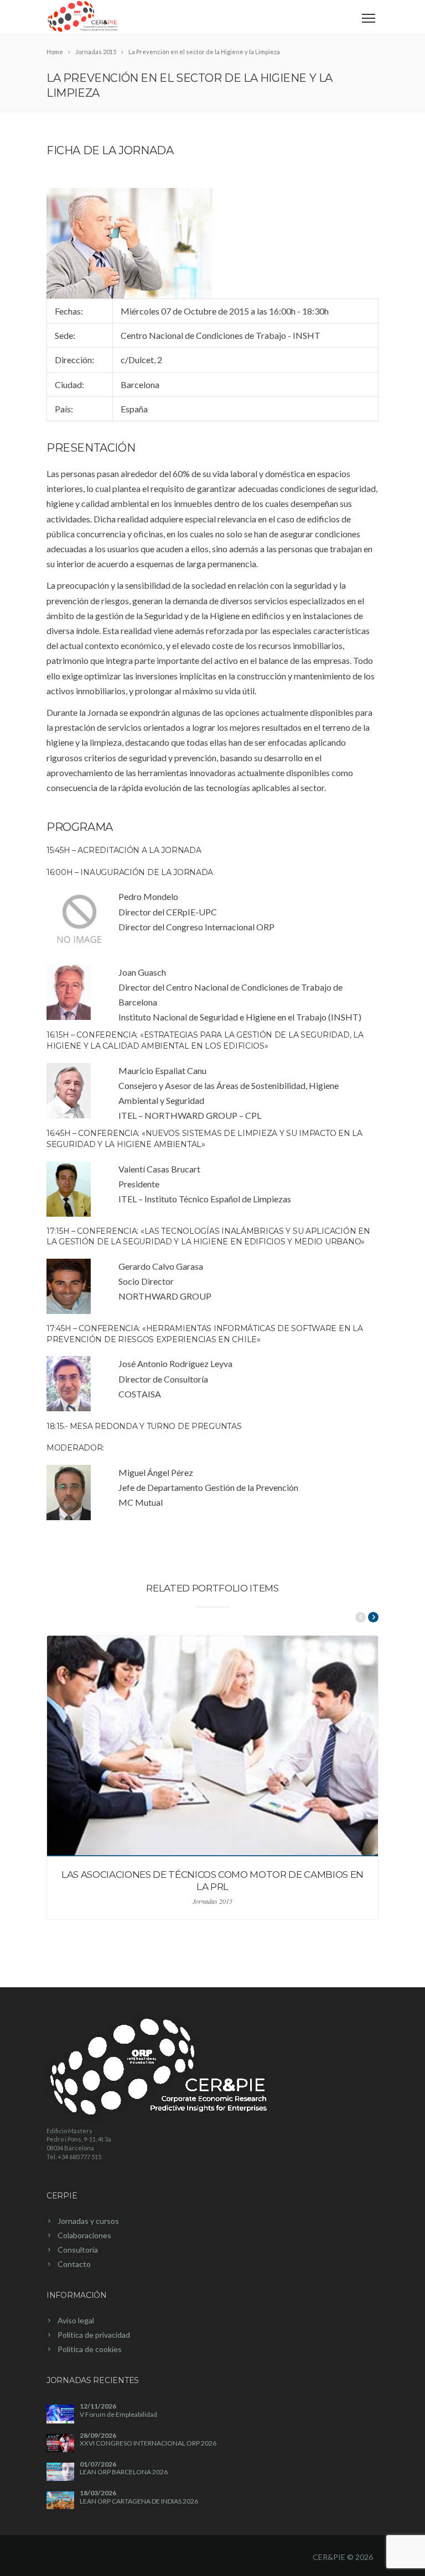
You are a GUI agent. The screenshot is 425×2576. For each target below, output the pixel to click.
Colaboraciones (84, 2235)
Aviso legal (76, 2320)
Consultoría (78, 2250)
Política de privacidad (94, 2335)
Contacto (74, 2264)
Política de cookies (90, 2349)
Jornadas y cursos (88, 2221)
